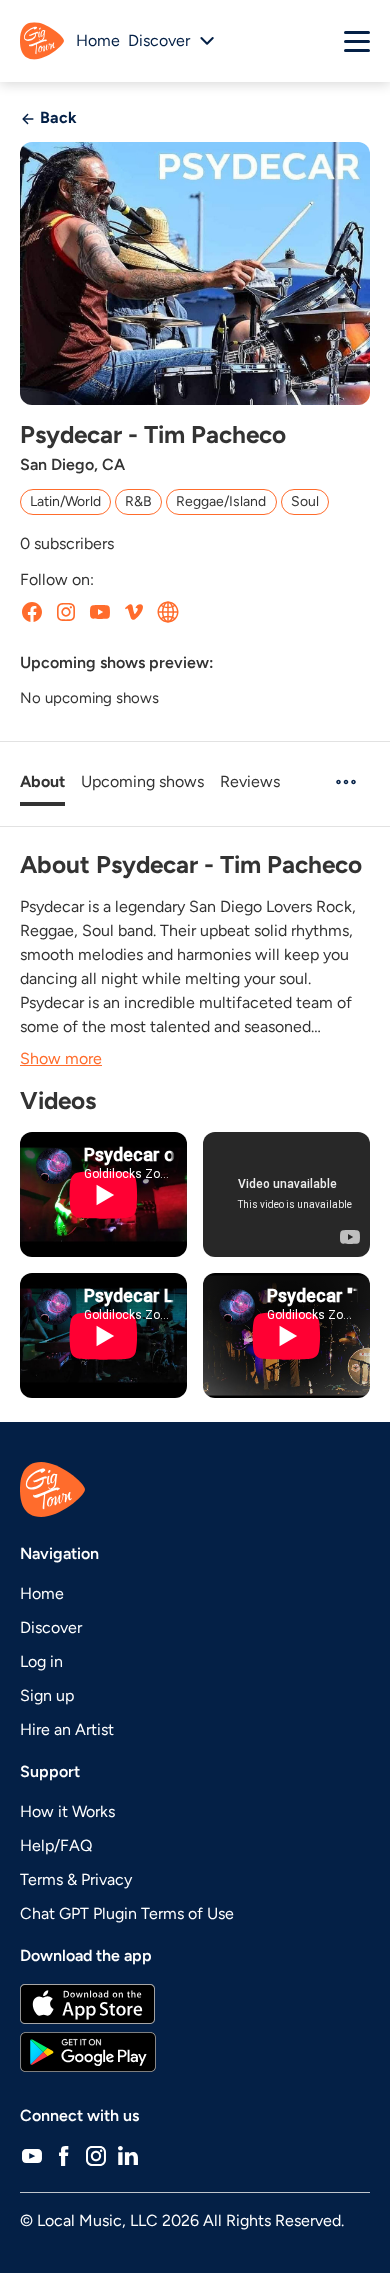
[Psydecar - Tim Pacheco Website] (168, 612)
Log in (41, 1661)
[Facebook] (64, 2156)
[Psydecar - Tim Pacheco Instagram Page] (66, 612)
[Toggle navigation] (357, 41)
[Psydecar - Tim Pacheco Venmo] (134, 612)
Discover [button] (159, 40)
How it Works (67, 1811)
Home (98, 40)
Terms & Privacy (76, 1879)
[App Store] (195, 2004)
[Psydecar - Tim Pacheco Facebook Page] (32, 612)
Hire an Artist (67, 1729)
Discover (51, 1627)
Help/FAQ (56, 1845)
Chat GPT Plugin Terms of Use (127, 1913)
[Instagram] (96, 2156)
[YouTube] (32, 2156)
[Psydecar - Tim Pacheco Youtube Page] (100, 612)
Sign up (47, 1695)
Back (56, 117)
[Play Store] (195, 2052)
